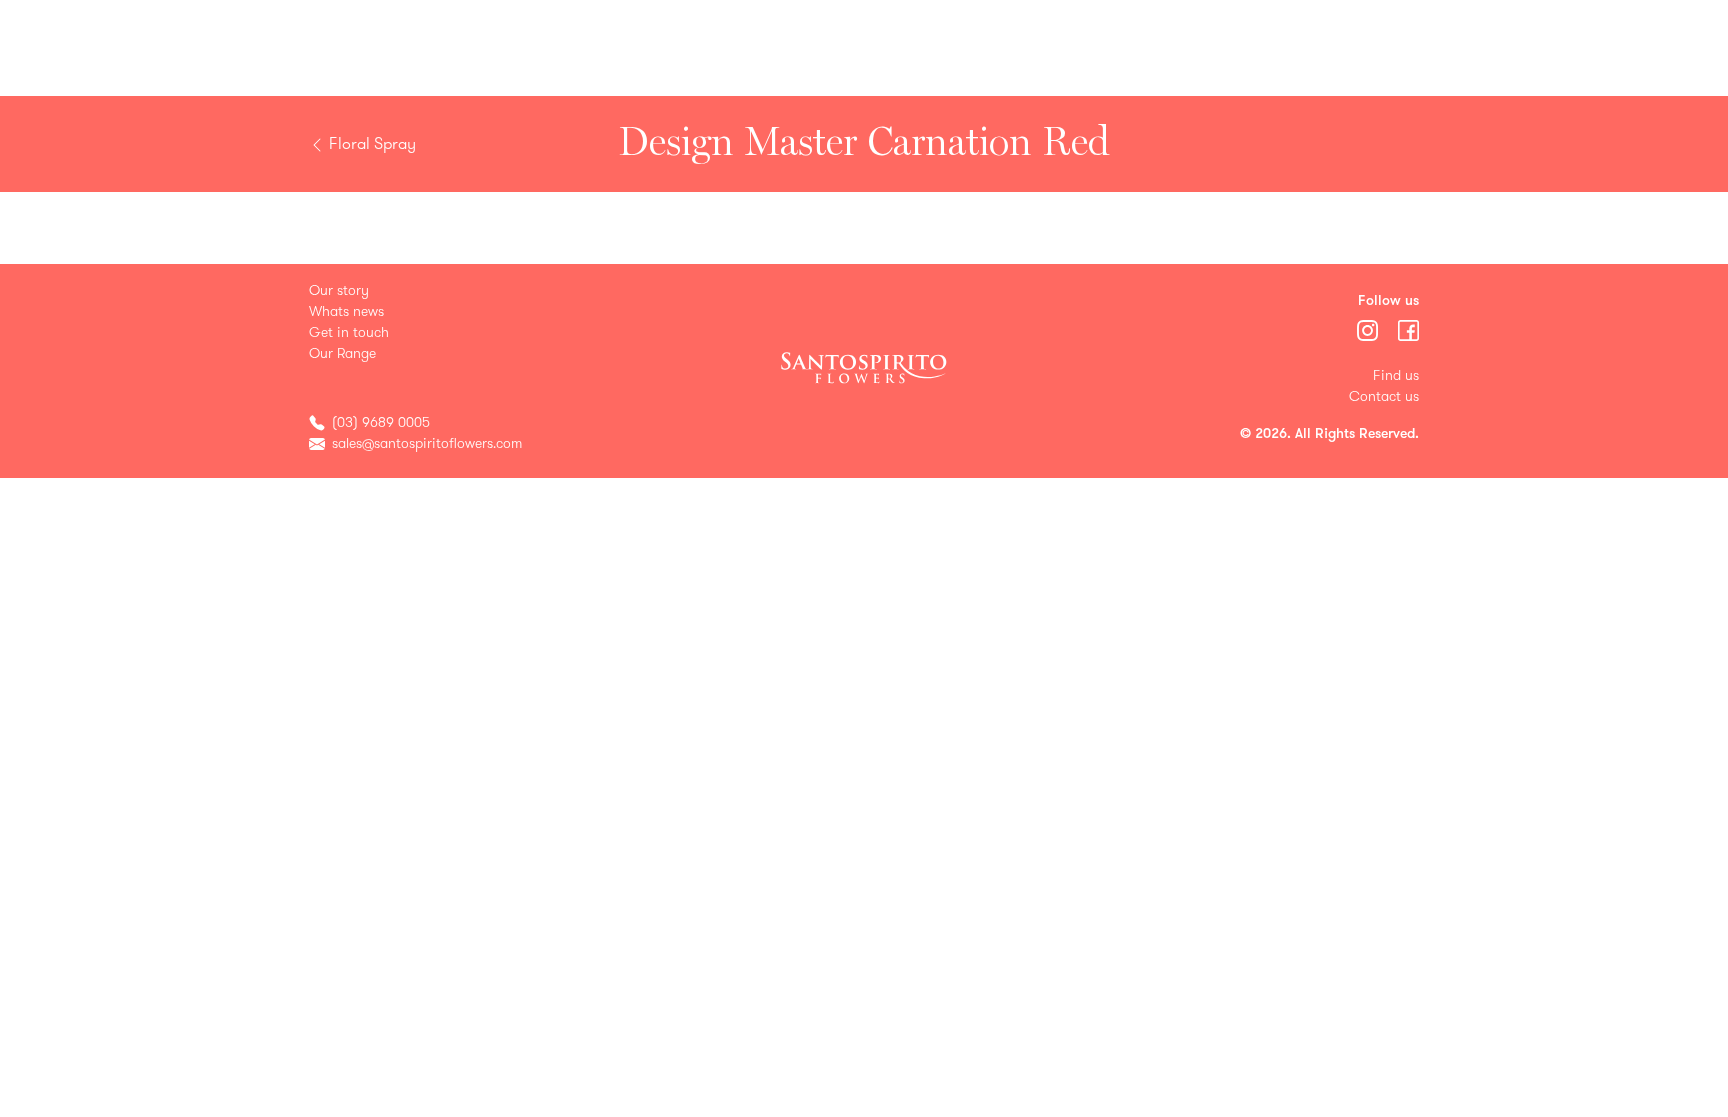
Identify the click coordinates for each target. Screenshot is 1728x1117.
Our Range (342, 353)
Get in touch (349, 332)
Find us (1396, 375)
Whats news (346, 311)
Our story (339, 290)
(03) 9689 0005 (381, 422)
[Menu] (1369, 329)
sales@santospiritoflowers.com (427, 443)
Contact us (1384, 396)
